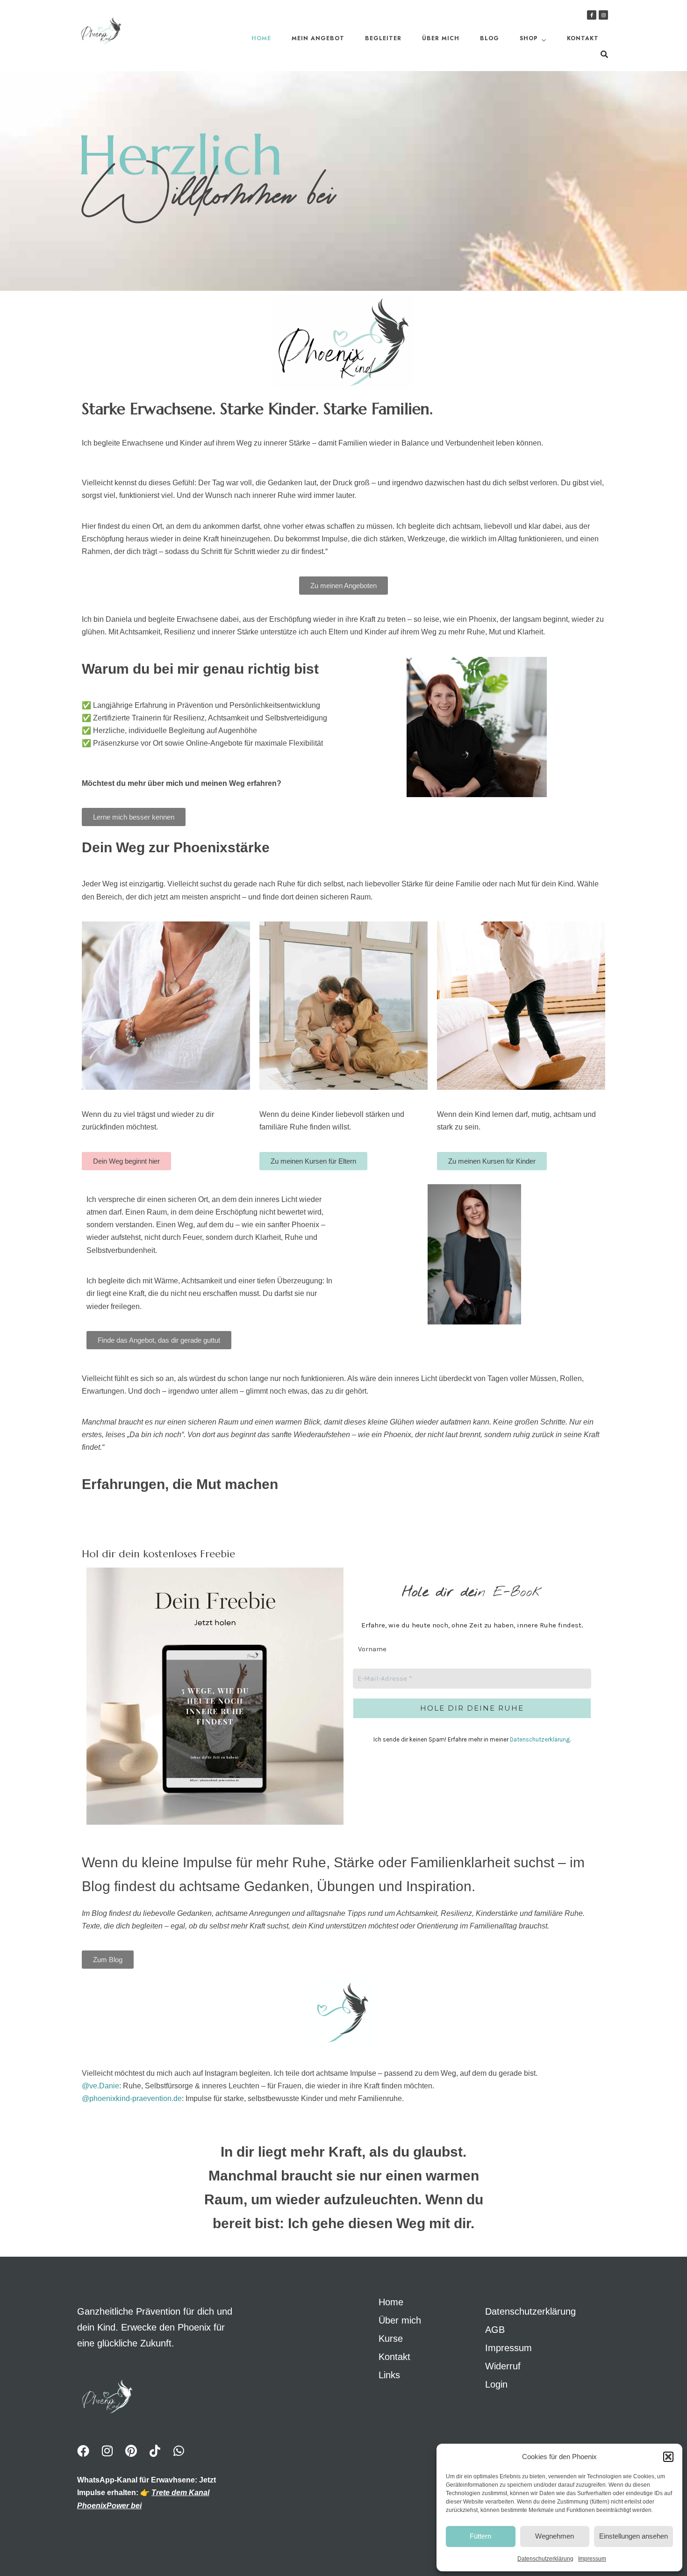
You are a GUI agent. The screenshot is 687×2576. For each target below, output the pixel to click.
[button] (668, 2457)
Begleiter (383, 38)
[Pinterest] (131, 2451)
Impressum (592, 2559)
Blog (490, 38)
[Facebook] (83, 2451)
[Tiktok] (155, 2451)
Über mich (441, 38)
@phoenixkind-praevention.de (132, 2098)
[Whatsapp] (179, 2451)
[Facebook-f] (592, 15)
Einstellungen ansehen (633, 2536)
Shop (529, 38)
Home (261, 38)
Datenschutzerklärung (545, 2559)
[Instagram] (603, 15)
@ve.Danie (100, 2086)
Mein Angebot (318, 38)
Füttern (480, 2536)
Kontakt (583, 38)
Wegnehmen (555, 2536)
